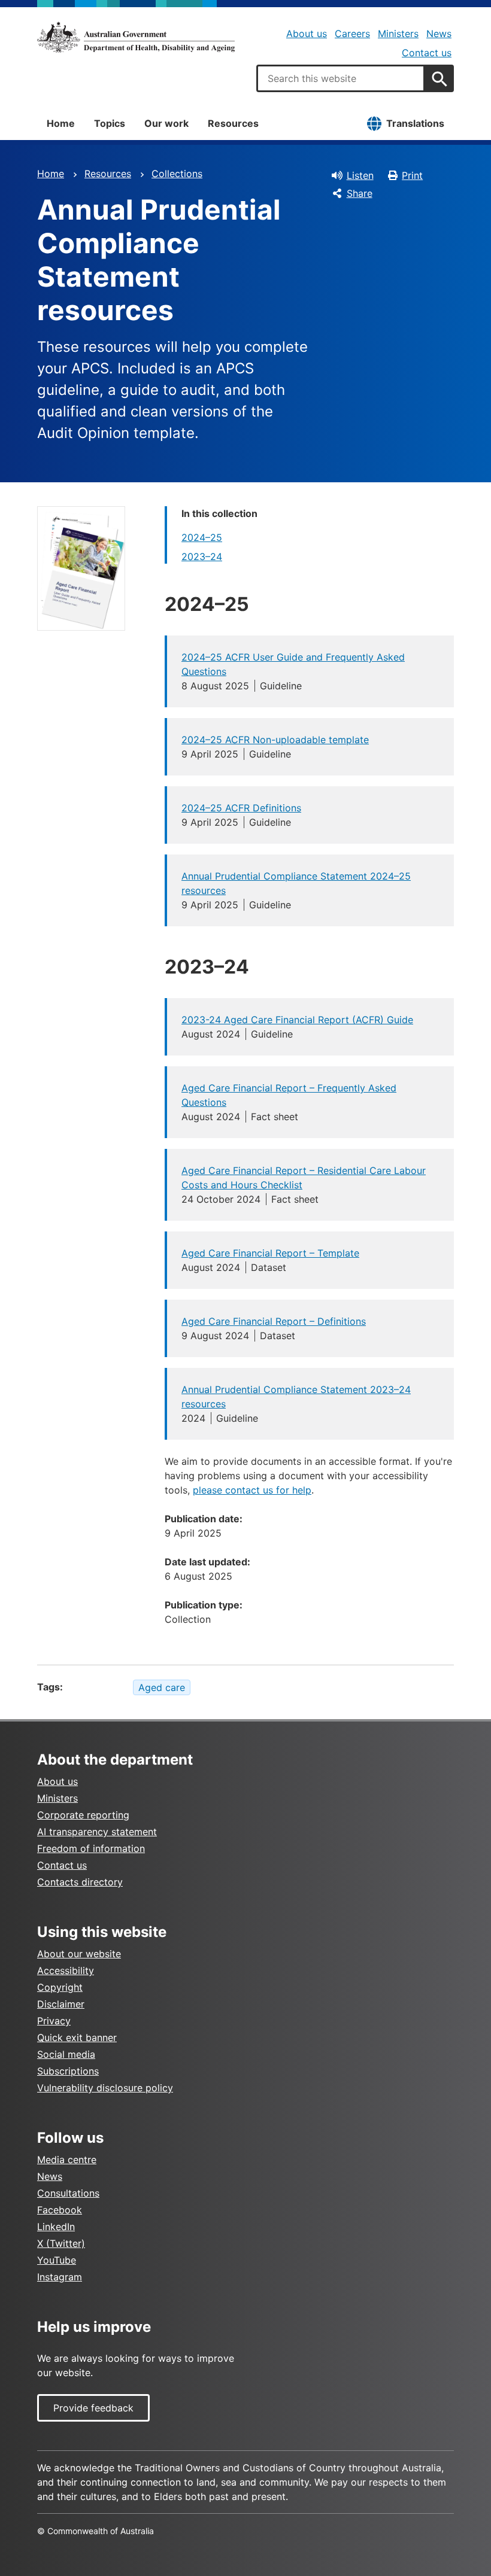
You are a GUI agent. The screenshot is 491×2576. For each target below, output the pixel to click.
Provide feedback (93, 2408)
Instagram (60, 2277)
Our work (166, 123)
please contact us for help (252, 1490)
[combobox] (341, 78)
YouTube (57, 2260)
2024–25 (202, 537)
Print (412, 175)
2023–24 (202, 556)
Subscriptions (68, 2071)
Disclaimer (61, 2004)
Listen (360, 175)
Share (360, 193)
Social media (66, 2054)
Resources (233, 123)
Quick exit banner (77, 2037)
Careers (352, 34)
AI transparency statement (97, 1832)
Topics (110, 123)
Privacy (54, 2021)
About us (307, 34)
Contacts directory (80, 1882)
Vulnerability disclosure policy (105, 2088)
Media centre (67, 2160)
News (439, 34)
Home (61, 123)
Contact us (427, 53)
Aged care (162, 1687)
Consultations (68, 2193)
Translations (415, 123)
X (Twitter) (61, 2243)
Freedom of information (91, 1848)
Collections (177, 174)
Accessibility (66, 1970)
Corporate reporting (83, 1815)
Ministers (398, 34)
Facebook (60, 2210)
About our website (79, 1954)
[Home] (136, 37)
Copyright (60, 1987)
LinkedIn (56, 2227)
